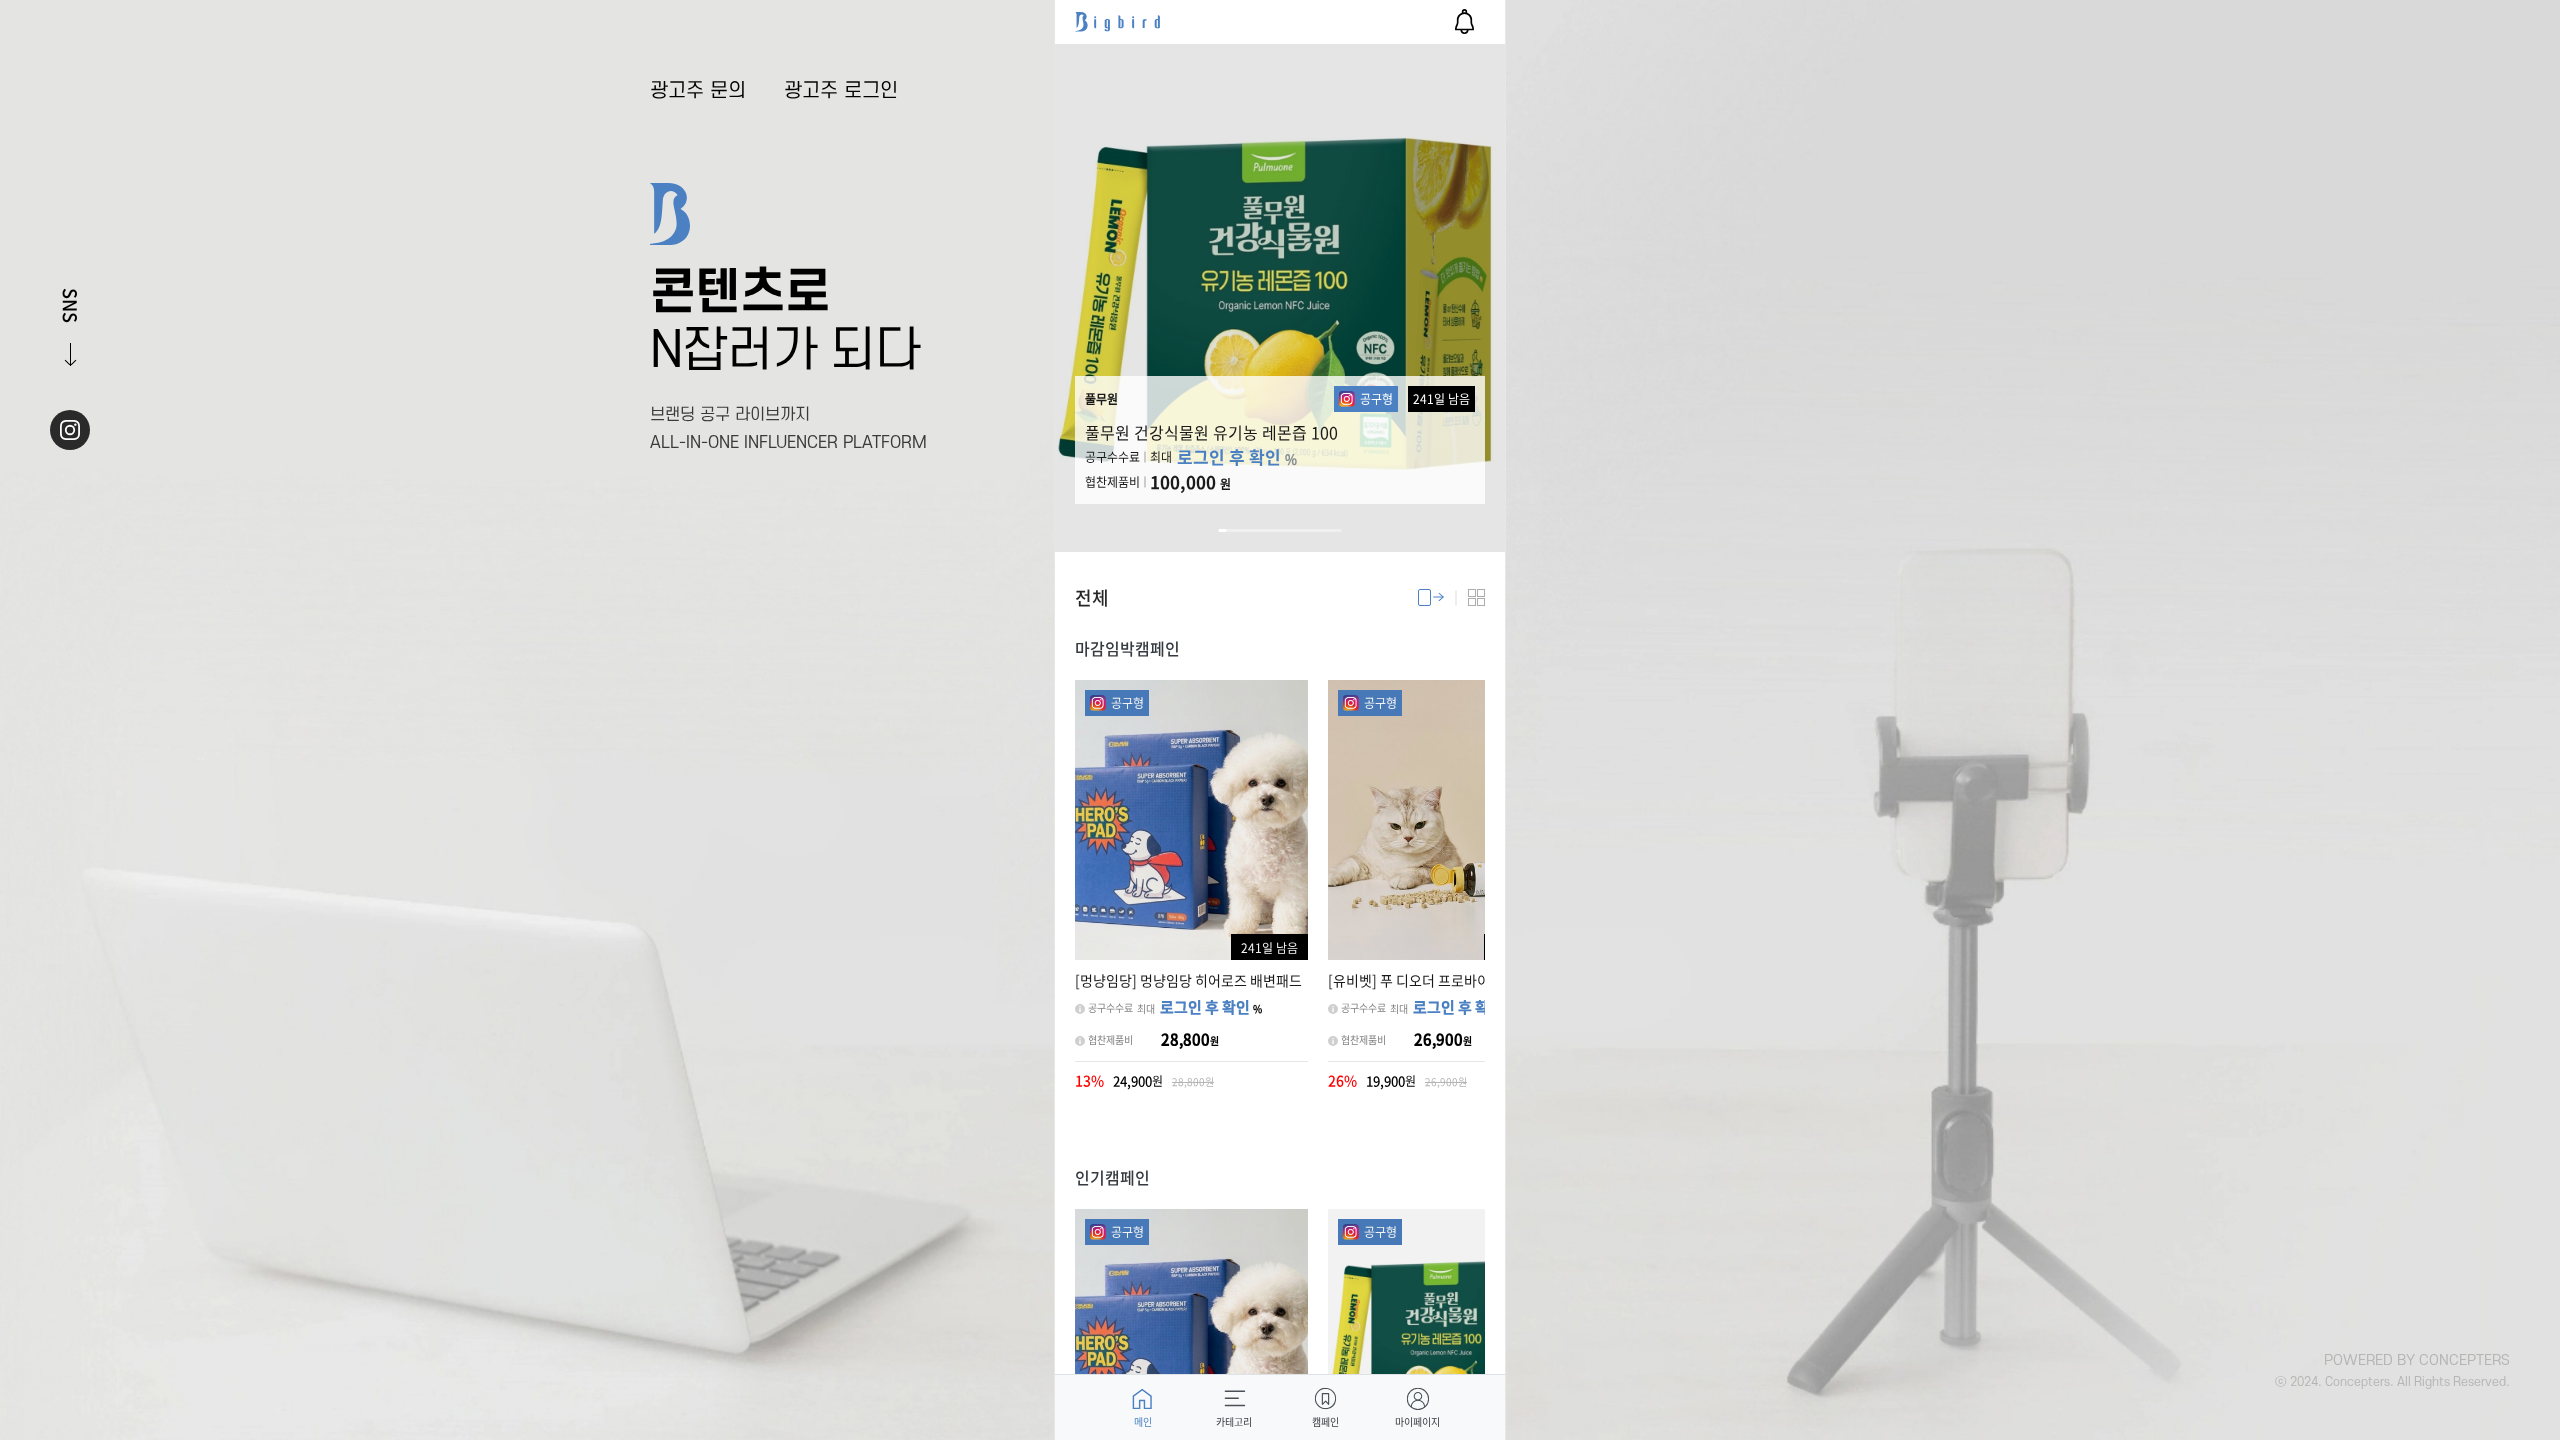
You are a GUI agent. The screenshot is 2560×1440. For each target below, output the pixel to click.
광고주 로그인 (841, 91)
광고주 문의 (698, 91)
